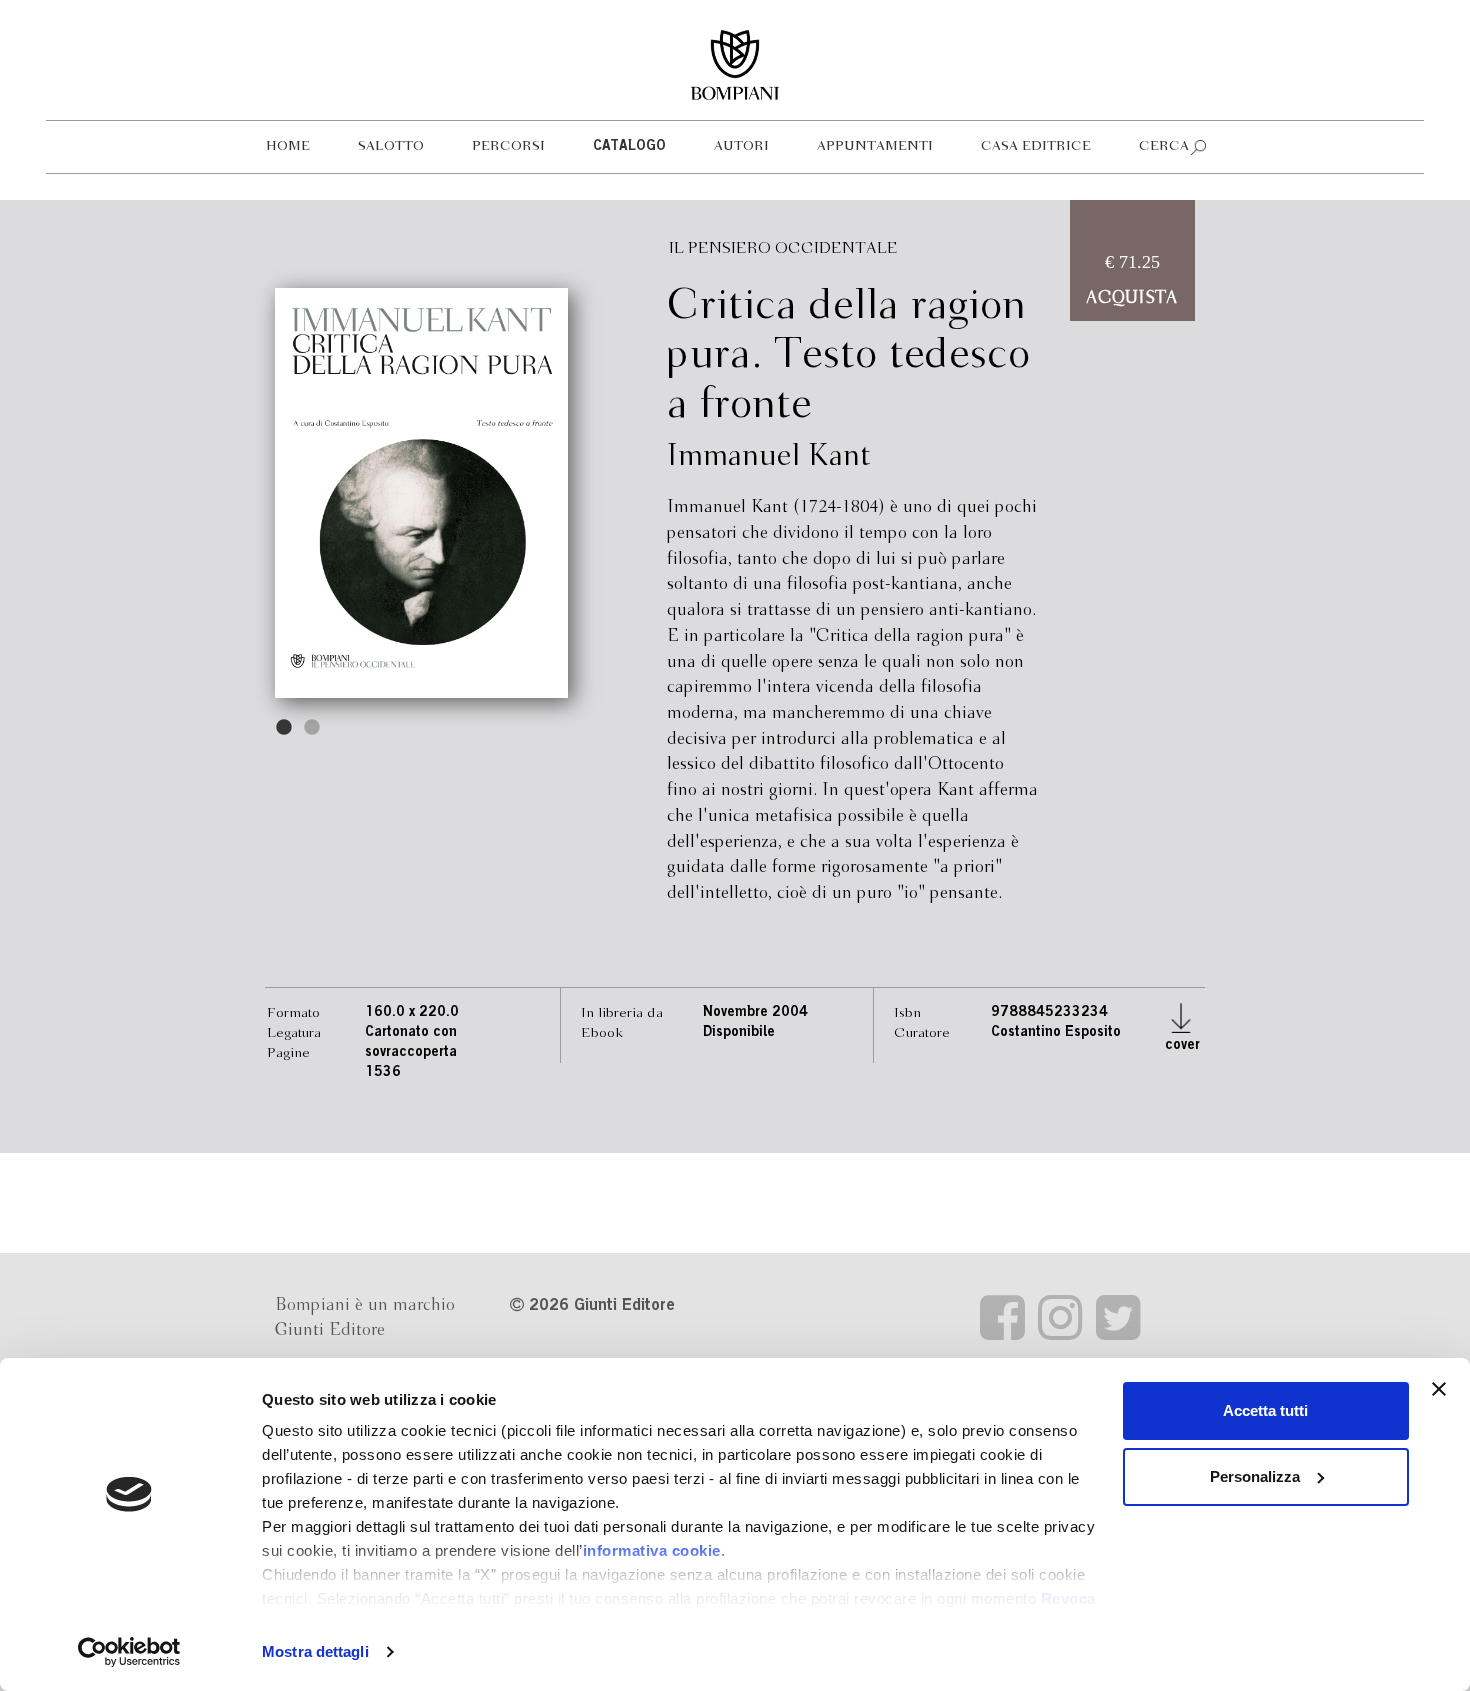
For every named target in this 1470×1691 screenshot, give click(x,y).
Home (288, 146)
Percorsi (508, 146)
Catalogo (629, 147)
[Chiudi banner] (1439, 1389)
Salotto (391, 146)
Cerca (1164, 146)
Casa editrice (1036, 146)
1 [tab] (285, 728)
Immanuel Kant (769, 457)
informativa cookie (652, 1550)
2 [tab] (313, 728)
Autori (741, 146)
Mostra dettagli (315, 1651)
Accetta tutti (1265, 1410)
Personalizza (1255, 1476)
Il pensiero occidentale (783, 248)
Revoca (1068, 1598)
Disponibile (739, 1033)
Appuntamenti (875, 146)
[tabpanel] (422, 493)
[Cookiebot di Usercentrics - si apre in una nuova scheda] (129, 1652)
